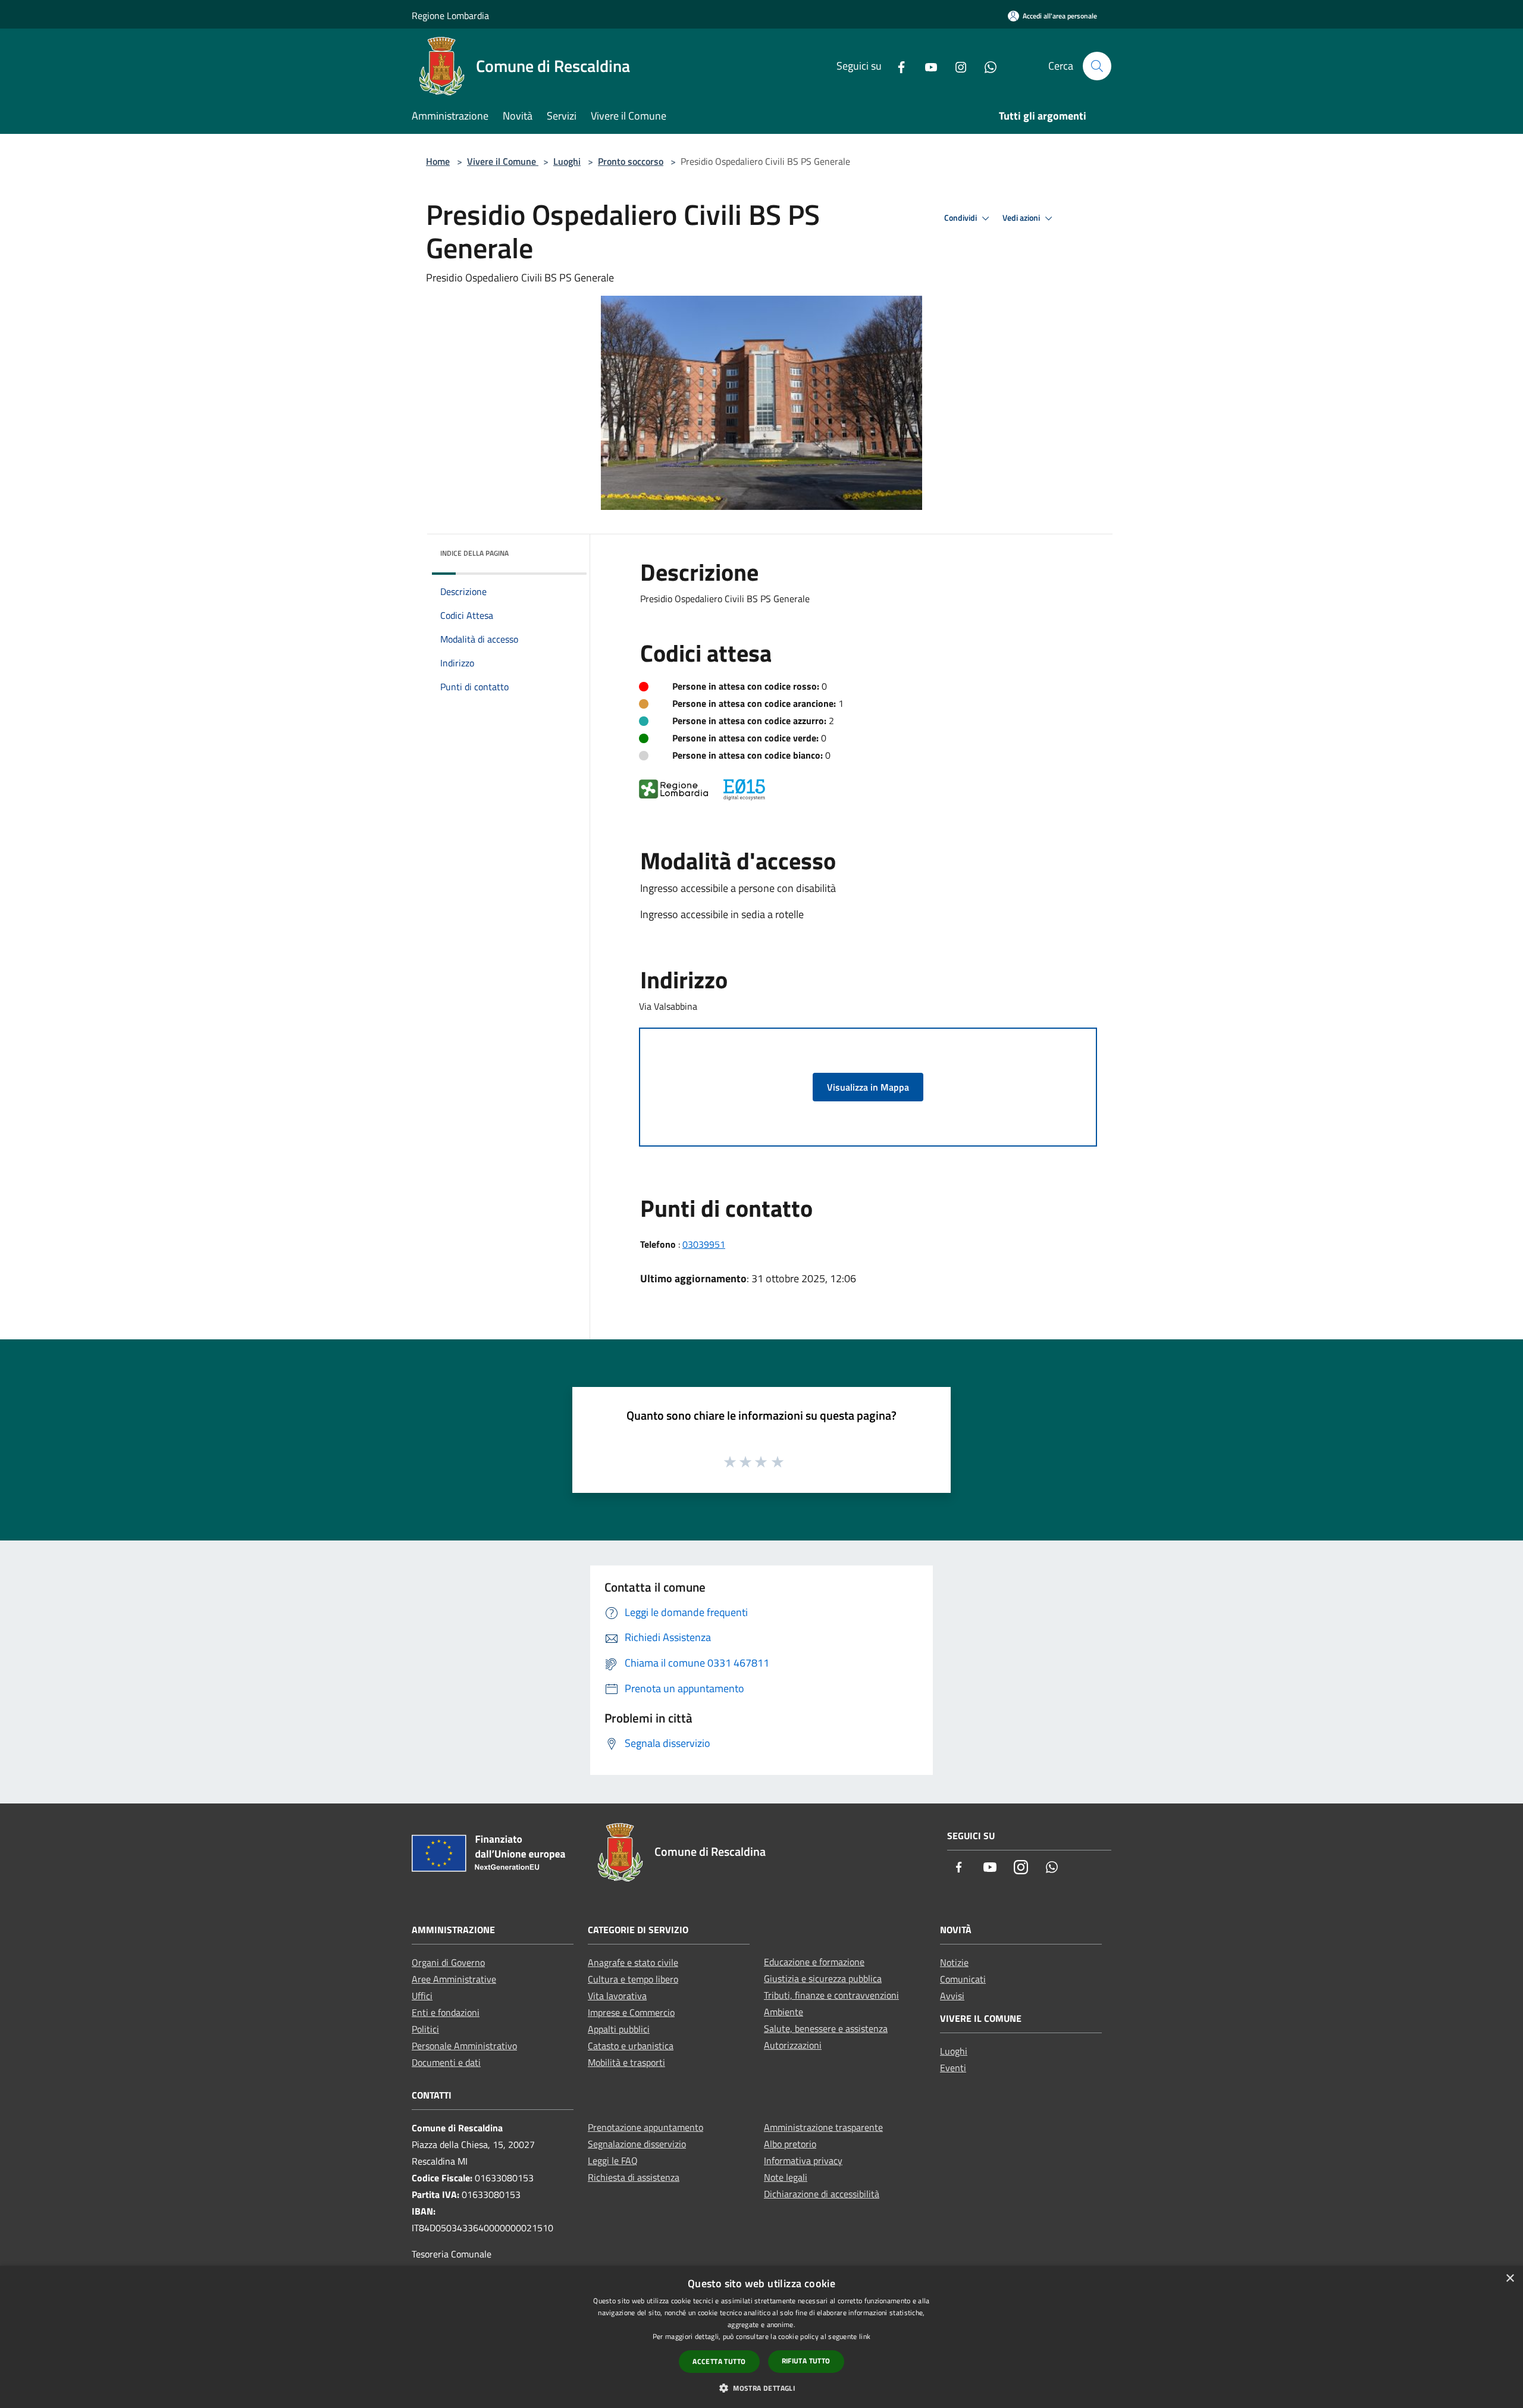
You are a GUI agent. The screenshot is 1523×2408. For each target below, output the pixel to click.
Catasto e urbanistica (631, 2046)
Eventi (953, 2068)
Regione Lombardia (450, 15)
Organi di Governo (448, 1962)
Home (438, 161)
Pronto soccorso (631, 161)
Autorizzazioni (793, 2045)
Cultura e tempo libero (633, 1979)
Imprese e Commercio (631, 2012)
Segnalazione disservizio (637, 2144)
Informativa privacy (803, 2160)
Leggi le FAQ (613, 2160)
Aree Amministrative (454, 1979)
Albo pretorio (790, 2144)
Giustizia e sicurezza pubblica (823, 1978)
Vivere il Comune (503, 161)
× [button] (1510, 2279)
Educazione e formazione (814, 1962)
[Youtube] (926, 66)
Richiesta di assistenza (634, 2177)
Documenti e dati (446, 2062)
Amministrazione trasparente (823, 2127)
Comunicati (963, 1979)
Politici (425, 2029)
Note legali (786, 2177)
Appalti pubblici (619, 2029)
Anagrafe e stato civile (633, 1962)
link (865, 2336)
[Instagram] (956, 66)
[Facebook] (897, 66)
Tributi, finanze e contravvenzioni (831, 1995)
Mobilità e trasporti (626, 2062)
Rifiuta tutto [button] (806, 2361)
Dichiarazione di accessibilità (822, 2194)
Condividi (961, 218)
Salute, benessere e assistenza (826, 2028)
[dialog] (761, 2337)
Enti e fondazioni (446, 2012)
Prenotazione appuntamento (645, 2127)
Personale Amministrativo (464, 2046)
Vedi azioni (1022, 218)
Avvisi (952, 1996)
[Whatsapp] (986, 66)
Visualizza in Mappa (868, 1087)
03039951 (704, 1244)
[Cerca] (1097, 66)
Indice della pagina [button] (474, 553)
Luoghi (567, 161)
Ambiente (784, 2012)
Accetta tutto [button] (719, 2361)
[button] (761, 2388)
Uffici (422, 1996)
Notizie (954, 1962)
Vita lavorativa (617, 1996)
